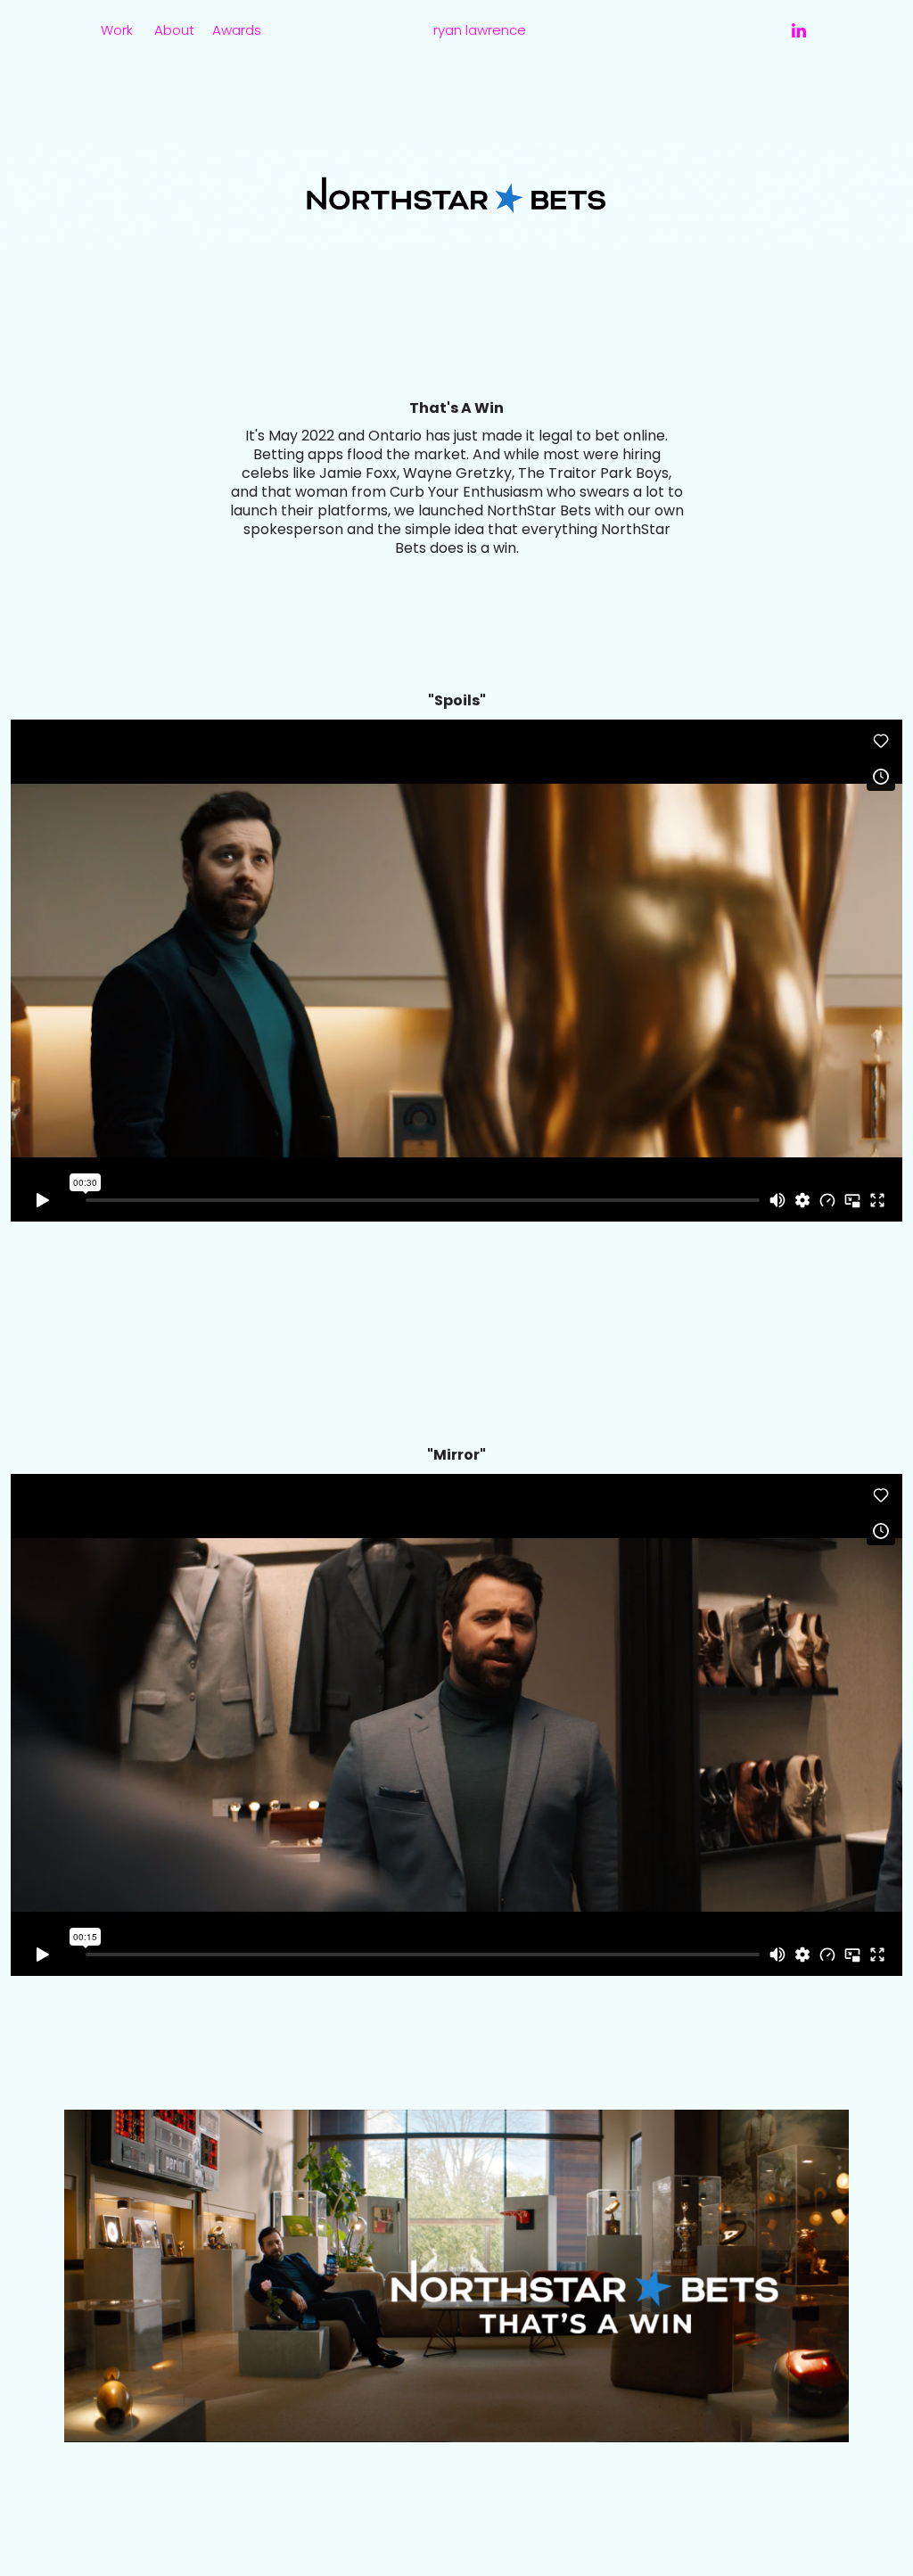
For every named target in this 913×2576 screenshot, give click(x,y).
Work (117, 31)
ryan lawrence (480, 31)
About (174, 31)
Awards (237, 31)
